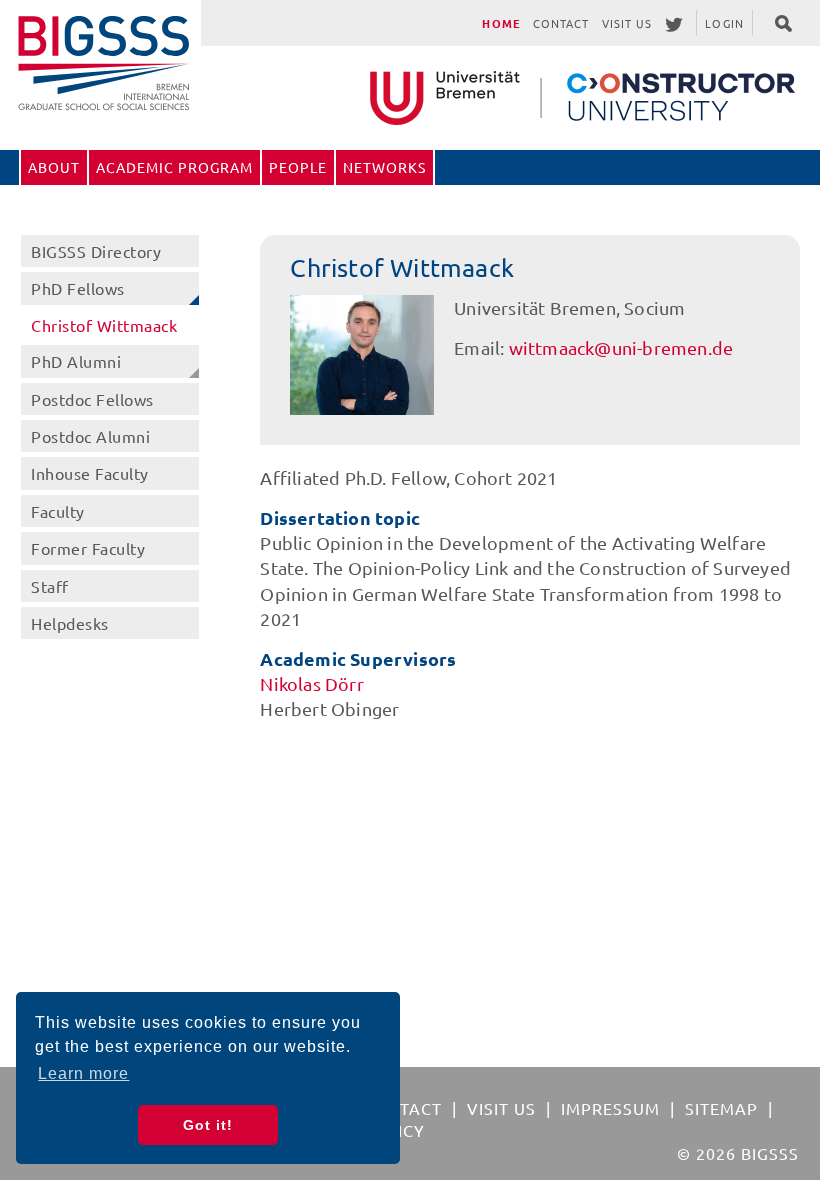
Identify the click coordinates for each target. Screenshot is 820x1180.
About (54, 167)
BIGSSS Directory (96, 251)
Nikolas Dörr (311, 683)
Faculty (58, 511)
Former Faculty (88, 548)
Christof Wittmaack (104, 325)
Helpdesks (70, 623)
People (298, 167)
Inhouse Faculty (90, 473)
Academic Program (174, 167)
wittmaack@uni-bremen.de (621, 347)
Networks (384, 167)
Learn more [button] (83, 1073)
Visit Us (627, 23)
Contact (561, 23)
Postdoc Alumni (90, 436)
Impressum (610, 1108)
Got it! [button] (208, 1125)
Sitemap (721, 1108)
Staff (50, 586)
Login (724, 23)
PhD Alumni (76, 361)
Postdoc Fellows (92, 399)
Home (501, 23)
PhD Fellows (78, 288)
